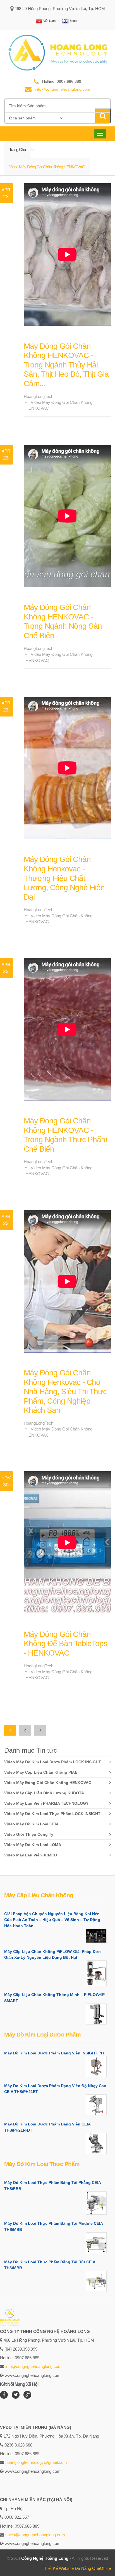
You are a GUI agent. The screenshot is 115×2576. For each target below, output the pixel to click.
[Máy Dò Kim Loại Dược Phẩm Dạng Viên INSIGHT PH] (96, 2067)
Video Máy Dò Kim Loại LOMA (33, 1845)
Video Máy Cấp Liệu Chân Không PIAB (41, 1772)
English (74, 20)
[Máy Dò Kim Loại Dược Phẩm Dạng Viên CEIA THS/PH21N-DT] (96, 2143)
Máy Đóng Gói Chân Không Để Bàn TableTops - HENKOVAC (65, 1644)
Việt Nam (49, 20)
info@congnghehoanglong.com (33, 2366)
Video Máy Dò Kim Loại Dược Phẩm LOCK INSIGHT (53, 1762)
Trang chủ (17, 149)
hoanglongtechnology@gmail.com (36, 2462)
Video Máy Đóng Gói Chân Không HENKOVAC (48, 1783)
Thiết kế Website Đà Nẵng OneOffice (77, 2568)
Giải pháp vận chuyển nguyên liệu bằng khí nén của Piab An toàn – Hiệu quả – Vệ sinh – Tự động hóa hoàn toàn (52, 1920)
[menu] (34, 118)
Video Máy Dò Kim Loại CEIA (31, 1824)
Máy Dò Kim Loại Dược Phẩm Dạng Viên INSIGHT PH (54, 2053)
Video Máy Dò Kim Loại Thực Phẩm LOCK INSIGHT (52, 1814)
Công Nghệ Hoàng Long (45, 2558)
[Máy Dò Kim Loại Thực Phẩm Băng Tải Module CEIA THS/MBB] (96, 2243)
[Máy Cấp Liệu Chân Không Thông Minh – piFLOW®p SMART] (96, 2014)
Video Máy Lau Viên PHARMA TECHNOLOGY (46, 1803)
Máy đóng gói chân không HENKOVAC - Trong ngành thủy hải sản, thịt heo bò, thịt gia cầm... (66, 365)
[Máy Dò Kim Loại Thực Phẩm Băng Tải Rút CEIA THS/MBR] (96, 2281)
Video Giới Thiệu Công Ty (29, 1834)
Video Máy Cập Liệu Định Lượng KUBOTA (44, 1793)
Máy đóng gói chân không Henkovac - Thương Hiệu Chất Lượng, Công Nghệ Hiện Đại (64, 878)
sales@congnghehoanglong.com (35, 2535)
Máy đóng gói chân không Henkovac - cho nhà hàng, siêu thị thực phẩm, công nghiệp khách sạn (65, 1391)
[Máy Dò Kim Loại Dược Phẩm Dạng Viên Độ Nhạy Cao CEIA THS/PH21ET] (96, 2105)
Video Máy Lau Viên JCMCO (31, 1855)
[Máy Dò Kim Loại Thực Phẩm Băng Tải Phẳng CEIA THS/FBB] (96, 2203)
